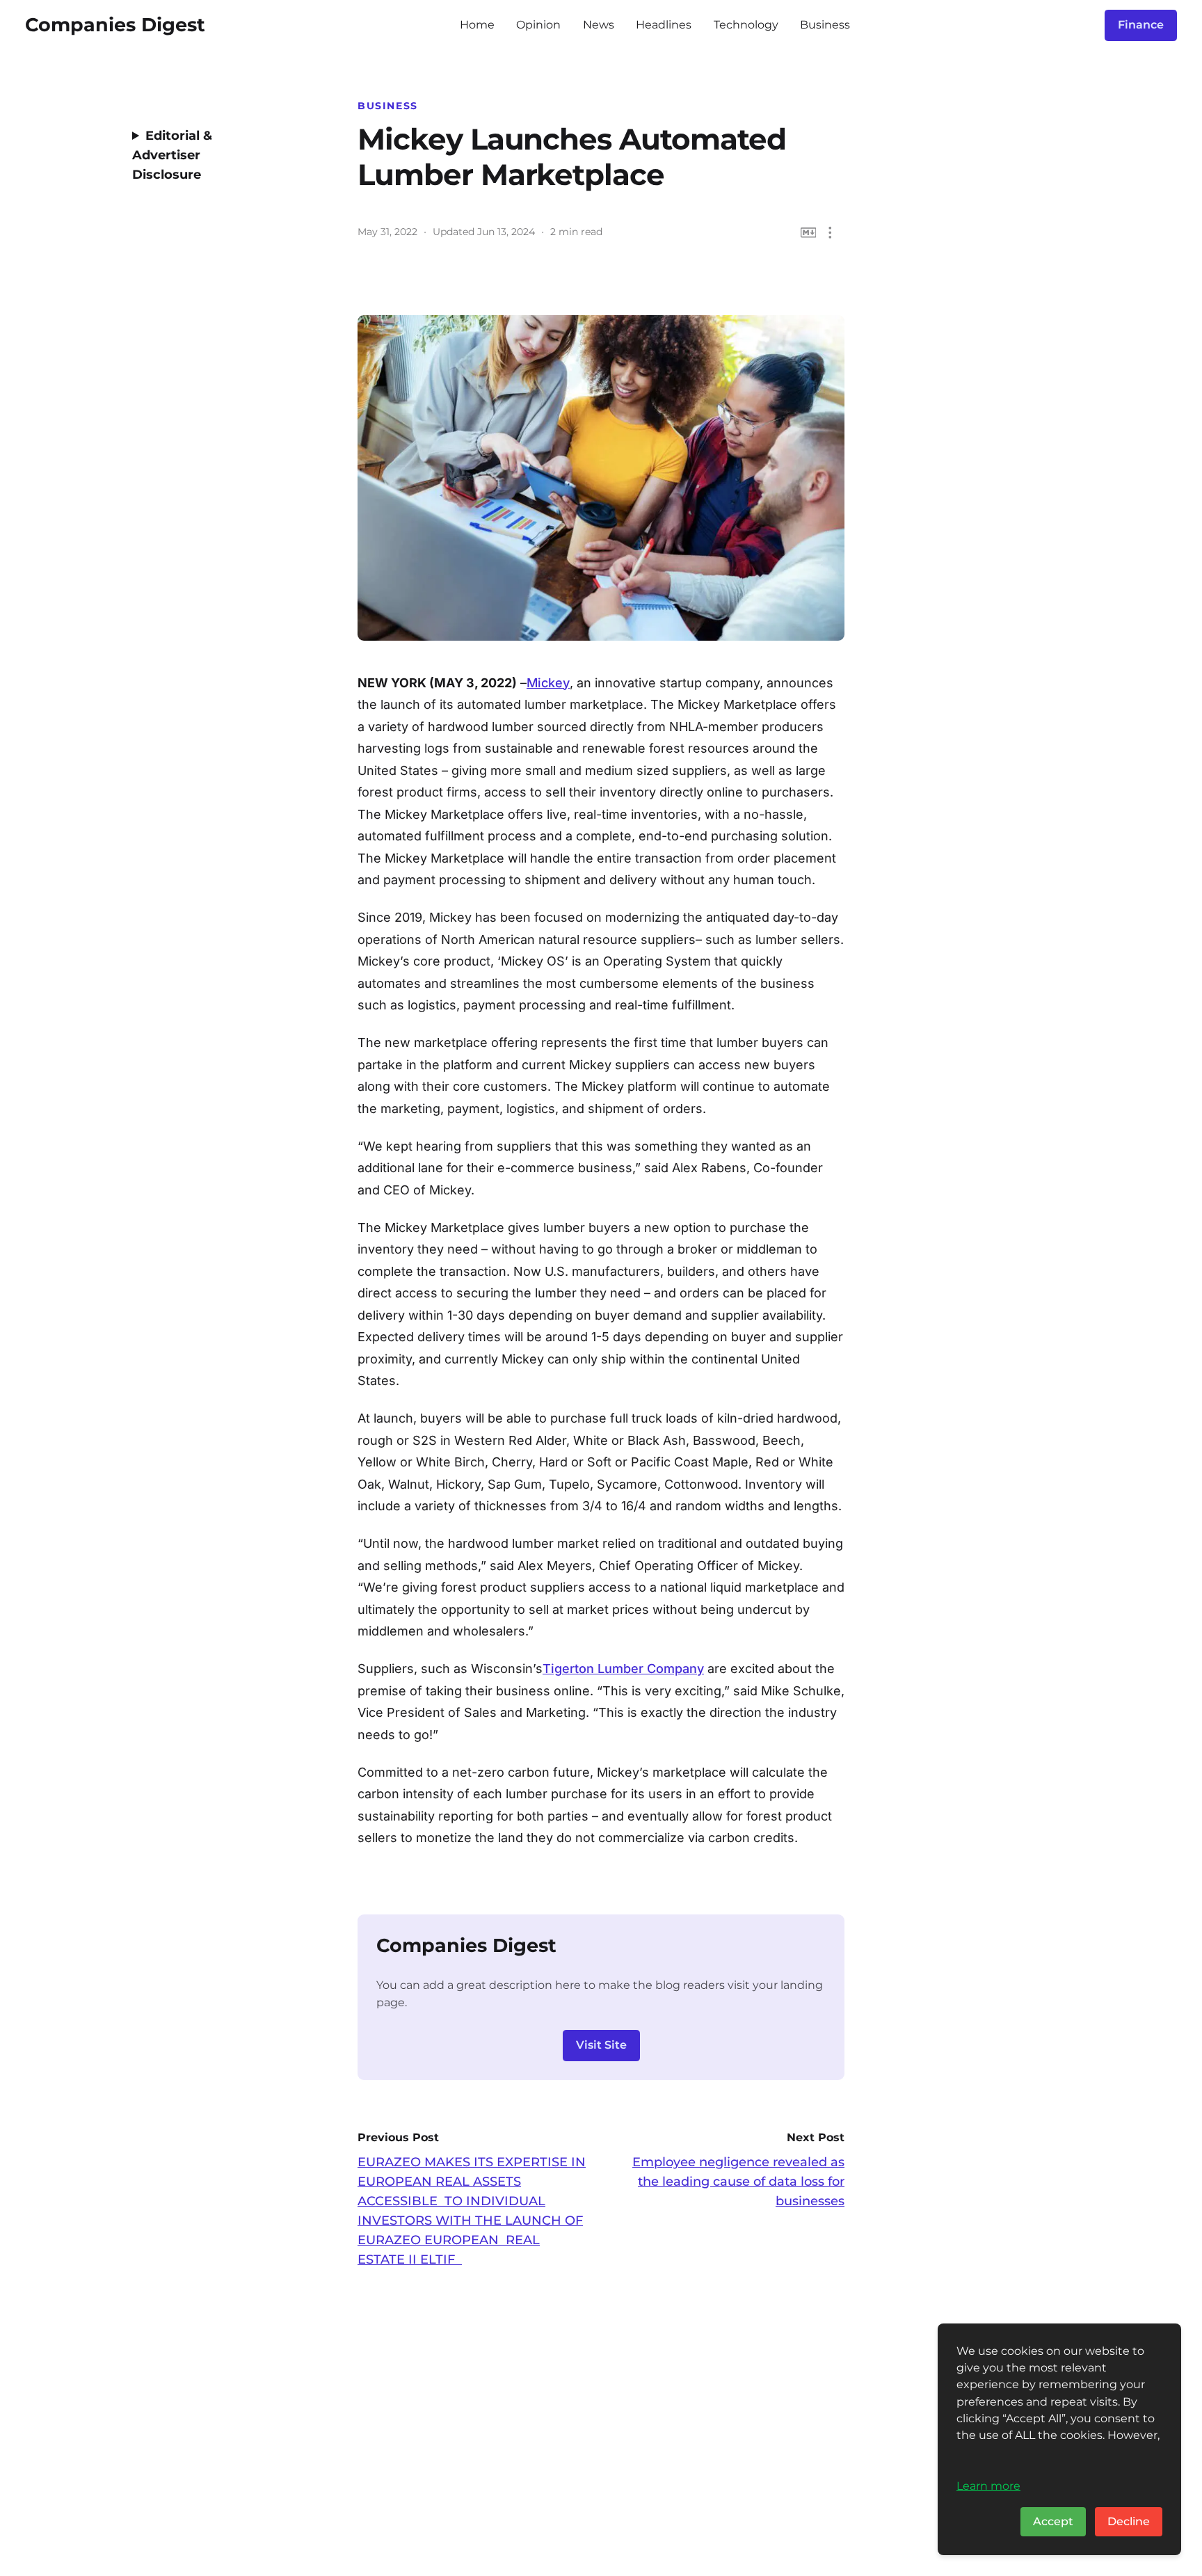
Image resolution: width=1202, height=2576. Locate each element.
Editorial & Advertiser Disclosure (172, 155)
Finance (1141, 25)
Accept (1053, 2521)
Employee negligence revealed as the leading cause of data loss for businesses (738, 2182)
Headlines (664, 25)
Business (825, 25)
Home (477, 25)
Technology (746, 25)
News (599, 25)
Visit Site (601, 2045)
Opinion (538, 25)
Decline (1129, 2521)
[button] (830, 233)
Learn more (988, 2486)
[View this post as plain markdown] (809, 233)
